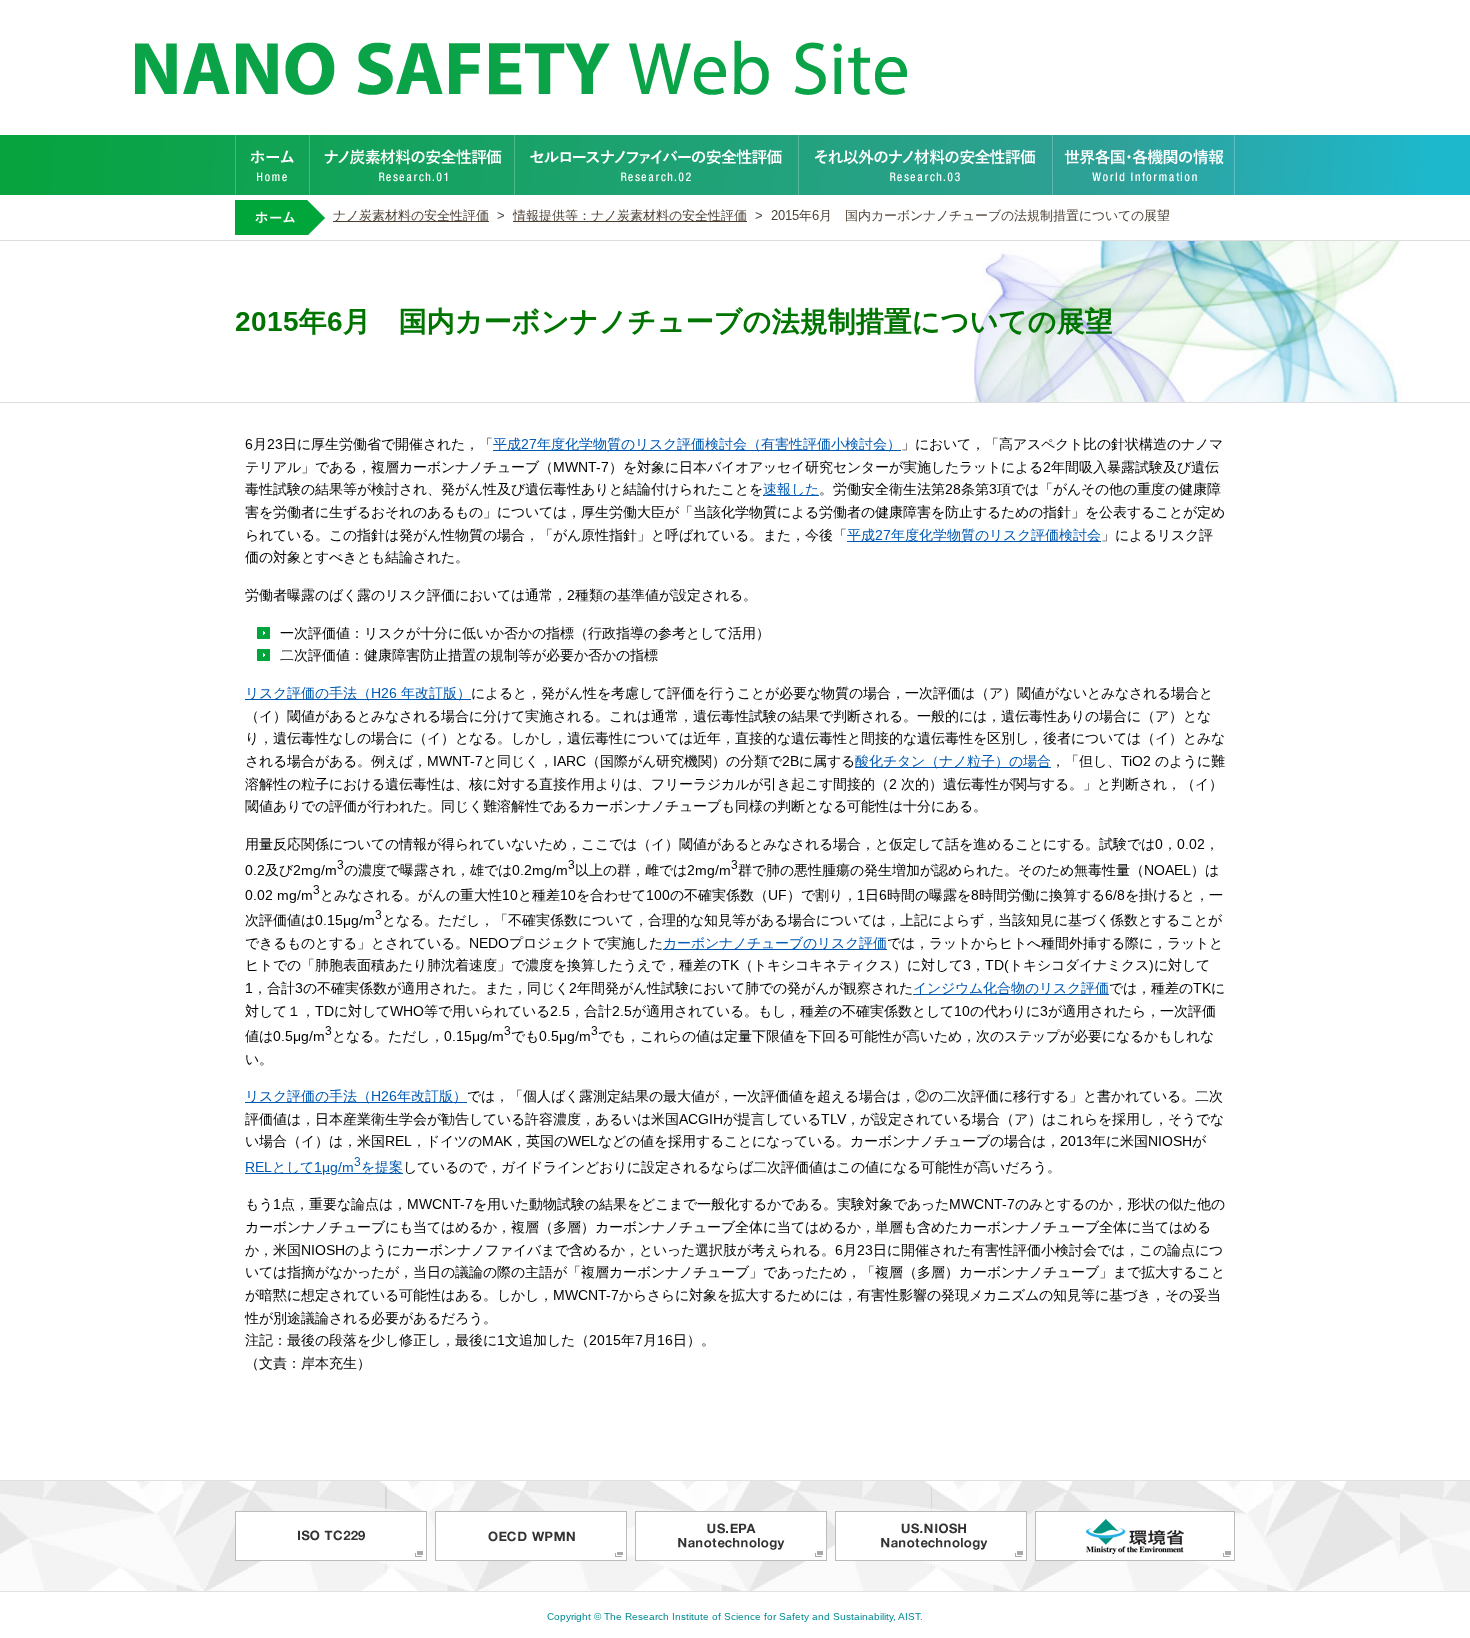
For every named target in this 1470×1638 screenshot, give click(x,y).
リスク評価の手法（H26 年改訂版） (358, 693)
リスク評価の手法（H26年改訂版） (356, 1096)
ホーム (272, 165)
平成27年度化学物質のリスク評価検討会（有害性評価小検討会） (697, 444)
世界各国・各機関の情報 (1144, 165)
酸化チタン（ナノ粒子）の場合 (953, 761)
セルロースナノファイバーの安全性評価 (657, 165)
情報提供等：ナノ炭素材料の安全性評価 (630, 216)
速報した (791, 489)
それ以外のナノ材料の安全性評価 (926, 165)
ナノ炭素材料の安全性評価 (412, 165)
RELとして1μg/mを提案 (324, 1167)
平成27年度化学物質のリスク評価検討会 (974, 535)
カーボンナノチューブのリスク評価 (775, 943)
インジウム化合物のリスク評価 (1011, 988)
